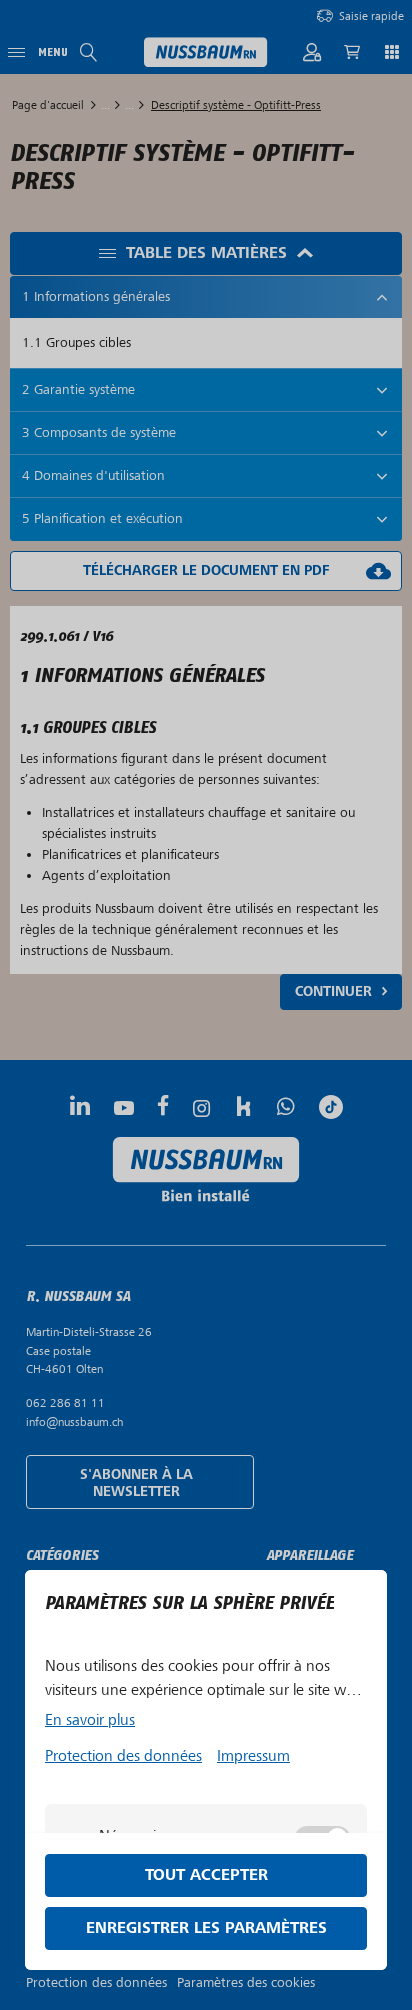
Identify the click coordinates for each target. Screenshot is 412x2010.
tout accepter (206, 1875)
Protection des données (123, 1756)
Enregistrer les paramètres (206, 1928)
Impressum (253, 1756)
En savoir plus (90, 1720)
